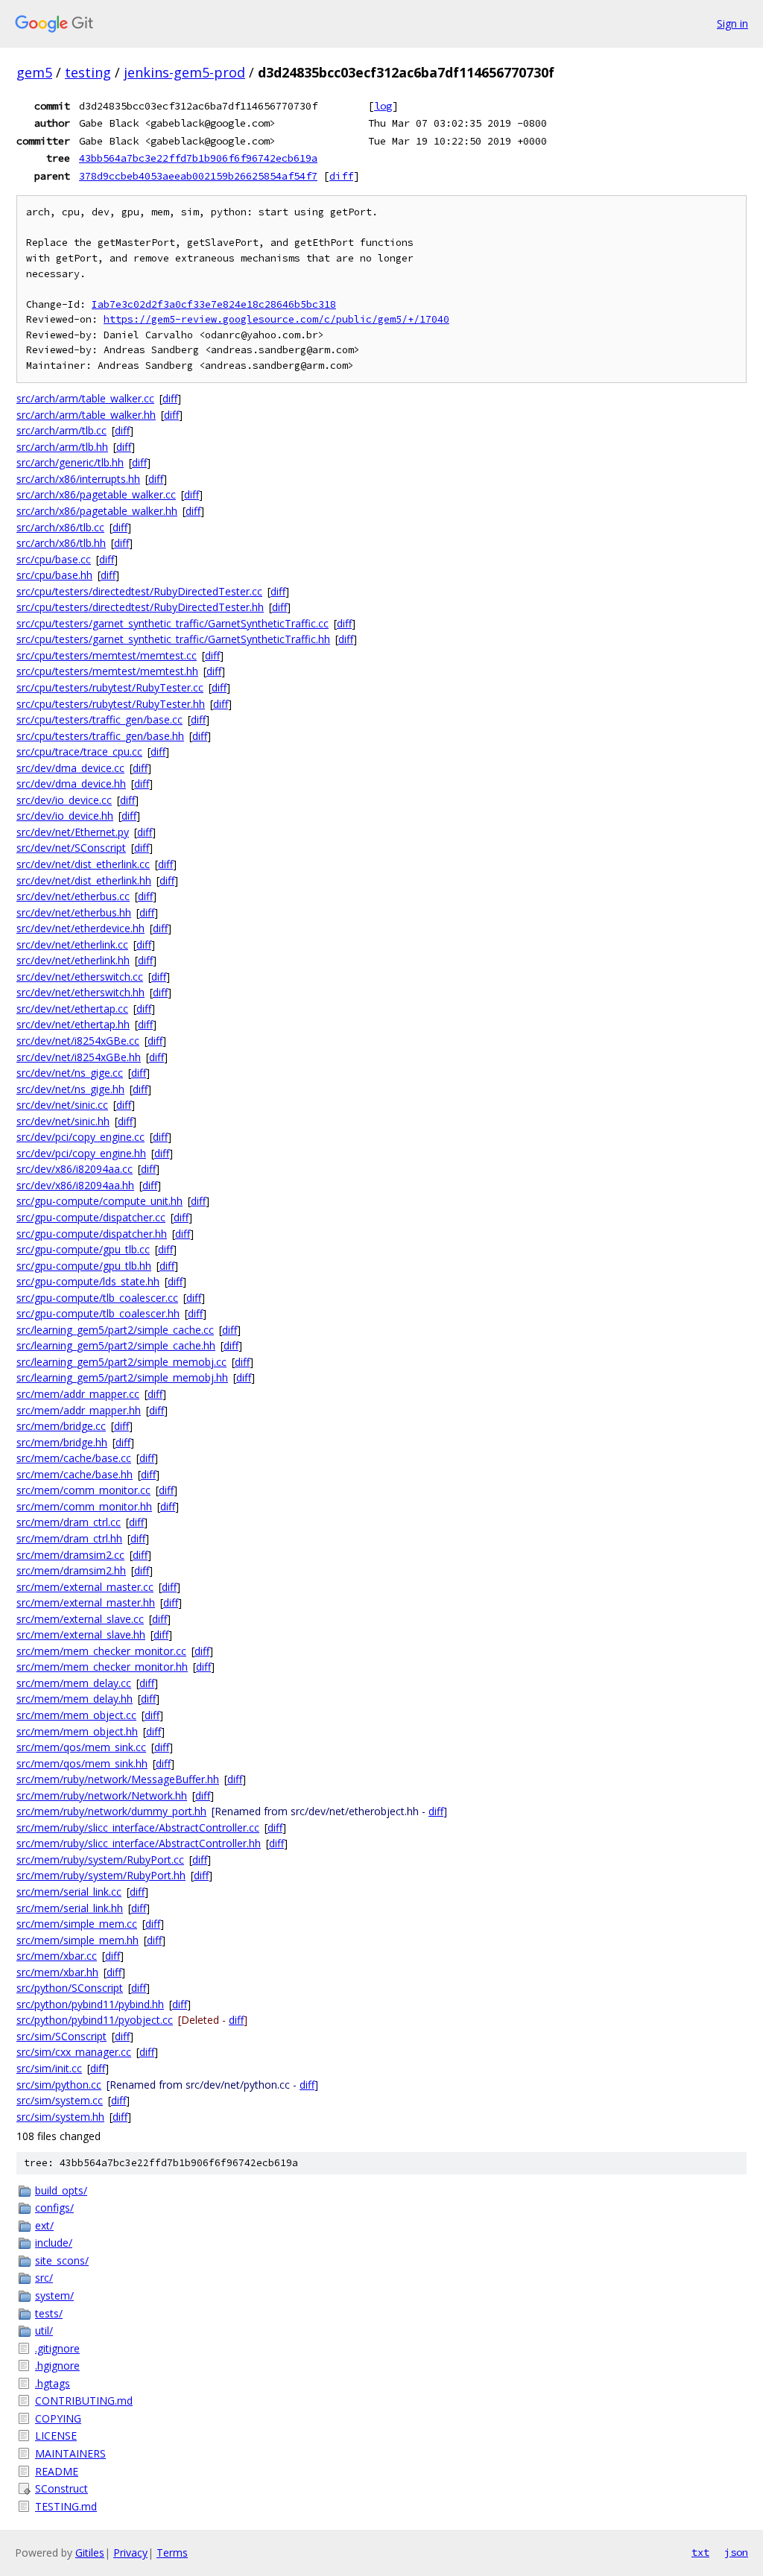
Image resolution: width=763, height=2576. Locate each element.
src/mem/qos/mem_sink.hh (82, 1763)
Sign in (732, 23)
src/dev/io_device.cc (64, 800)
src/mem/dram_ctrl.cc (69, 1522)
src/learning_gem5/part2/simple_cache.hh (116, 1345)
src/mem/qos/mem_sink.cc (81, 1747)
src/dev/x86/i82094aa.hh (75, 1185)
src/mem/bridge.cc (61, 1426)
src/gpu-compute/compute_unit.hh (99, 1201)
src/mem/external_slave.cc (80, 1619)
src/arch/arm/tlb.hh (62, 447)
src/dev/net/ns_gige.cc (70, 1073)
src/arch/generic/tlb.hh (70, 462)
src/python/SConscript (70, 1988)
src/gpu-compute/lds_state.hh (88, 1281)
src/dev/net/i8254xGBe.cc (78, 1041)
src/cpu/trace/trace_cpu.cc (79, 751)
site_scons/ (62, 2260)
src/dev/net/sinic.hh (63, 1121)
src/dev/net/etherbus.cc (73, 896)
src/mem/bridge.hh (62, 1442)
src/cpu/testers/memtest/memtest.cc (107, 655)
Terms (172, 2553)
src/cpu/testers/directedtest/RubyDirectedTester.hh (140, 607)
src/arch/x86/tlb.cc (60, 527)
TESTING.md (66, 2506)
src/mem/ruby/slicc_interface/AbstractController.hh (139, 1843)
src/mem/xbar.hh (57, 1972)
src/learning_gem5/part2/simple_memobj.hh (122, 1377)
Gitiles (90, 2553)
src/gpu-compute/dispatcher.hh (92, 1234)
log (383, 106)
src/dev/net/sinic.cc (62, 1105)
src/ (44, 2278)
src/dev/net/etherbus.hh (74, 912)
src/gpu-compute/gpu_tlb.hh (84, 1266)
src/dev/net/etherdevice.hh (80, 928)
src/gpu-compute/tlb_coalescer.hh (98, 1313)
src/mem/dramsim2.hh (71, 1570)
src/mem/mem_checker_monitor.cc (101, 1651)
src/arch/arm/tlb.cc (61, 430)
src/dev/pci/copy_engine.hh (81, 1153)
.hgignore (57, 2365)
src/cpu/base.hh (54, 575)
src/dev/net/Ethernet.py (73, 832)
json (736, 2552)
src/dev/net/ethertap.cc (72, 1009)
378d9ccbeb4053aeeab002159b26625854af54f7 (198, 176)
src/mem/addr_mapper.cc (78, 1394)
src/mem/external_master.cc (85, 1587)
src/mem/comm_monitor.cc (83, 1490)
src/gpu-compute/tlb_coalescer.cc (97, 1298)
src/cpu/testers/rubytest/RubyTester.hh (111, 704)
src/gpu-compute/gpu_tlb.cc (83, 1249)
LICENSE (56, 2436)
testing (88, 72)
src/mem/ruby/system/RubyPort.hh (101, 1875)
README (57, 2471)
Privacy (130, 2553)
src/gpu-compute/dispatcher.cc (91, 1217)
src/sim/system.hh (60, 2117)
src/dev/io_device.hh (65, 816)
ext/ (44, 2225)
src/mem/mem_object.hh (77, 1731)
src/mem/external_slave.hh (81, 1634)
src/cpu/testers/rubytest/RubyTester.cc (110, 687)
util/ (44, 2330)
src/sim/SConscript (61, 2036)
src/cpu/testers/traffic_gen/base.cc (99, 719)
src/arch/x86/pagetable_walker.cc (96, 494)
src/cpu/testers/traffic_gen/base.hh (100, 736)
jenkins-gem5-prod (184, 72)
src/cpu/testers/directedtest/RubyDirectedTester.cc (139, 591)
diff (341, 176)
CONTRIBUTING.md (84, 2401)
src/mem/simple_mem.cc (77, 1924)
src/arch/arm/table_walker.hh (86, 415)
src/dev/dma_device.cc (70, 768)
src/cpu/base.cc (54, 559)
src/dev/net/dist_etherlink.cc (83, 864)
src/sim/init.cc (49, 2068)
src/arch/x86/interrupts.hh (78, 479)
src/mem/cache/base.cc (74, 1458)
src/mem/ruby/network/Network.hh (102, 1795)
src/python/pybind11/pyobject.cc (95, 2020)
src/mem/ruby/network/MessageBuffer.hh (118, 1779)
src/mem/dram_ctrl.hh (69, 1538)
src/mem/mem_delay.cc (74, 1683)
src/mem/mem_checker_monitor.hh (102, 1667)
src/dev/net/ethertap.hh (73, 1024)
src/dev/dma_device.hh (71, 784)
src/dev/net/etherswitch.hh (80, 992)
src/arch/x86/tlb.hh (61, 543)
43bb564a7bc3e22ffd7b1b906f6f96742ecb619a (198, 158)
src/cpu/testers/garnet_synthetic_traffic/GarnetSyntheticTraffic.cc (172, 623)
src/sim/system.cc (60, 2100)
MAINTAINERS (70, 2453)
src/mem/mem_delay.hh (75, 1699)
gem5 (34, 72)
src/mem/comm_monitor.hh (84, 1506)
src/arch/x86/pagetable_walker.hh (97, 511)
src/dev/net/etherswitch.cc (80, 977)
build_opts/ (61, 2190)
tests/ (49, 2313)
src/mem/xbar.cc (57, 1956)
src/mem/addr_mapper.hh (79, 1410)
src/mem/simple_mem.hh (77, 1940)
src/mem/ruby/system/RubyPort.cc (100, 1860)
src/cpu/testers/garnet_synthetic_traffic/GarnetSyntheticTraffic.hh (173, 639)
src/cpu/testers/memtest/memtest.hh (107, 671)
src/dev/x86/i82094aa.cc (75, 1169)
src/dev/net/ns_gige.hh (70, 1089)
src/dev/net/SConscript (71, 848)
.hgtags (53, 2383)
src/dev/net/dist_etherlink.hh (84, 880)
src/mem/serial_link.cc (69, 1892)
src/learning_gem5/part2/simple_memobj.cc (121, 1362)
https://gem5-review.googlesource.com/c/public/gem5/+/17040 (276, 319)
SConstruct (61, 2488)
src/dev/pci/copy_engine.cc (80, 1137)
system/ (54, 2295)
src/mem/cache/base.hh (75, 1474)
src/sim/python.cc (59, 2085)
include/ (54, 2243)
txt (700, 2552)
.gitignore (57, 2348)
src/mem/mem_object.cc (76, 1715)
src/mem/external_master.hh (86, 1602)
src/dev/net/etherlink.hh (73, 960)
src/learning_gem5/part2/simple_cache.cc (115, 1330)
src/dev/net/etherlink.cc (72, 944)
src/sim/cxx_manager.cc (74, 2052)
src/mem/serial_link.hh (70, 1908)
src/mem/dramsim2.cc (70, 1555)
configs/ (54, 2208)
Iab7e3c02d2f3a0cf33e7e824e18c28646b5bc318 (214, 304)
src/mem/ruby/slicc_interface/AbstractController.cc (138, 1827)
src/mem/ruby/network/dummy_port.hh (111, 1811)
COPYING (58, 2418)
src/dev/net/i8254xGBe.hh (79, 1057)
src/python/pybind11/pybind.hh (90, 2004)
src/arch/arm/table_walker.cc (85, 398)
